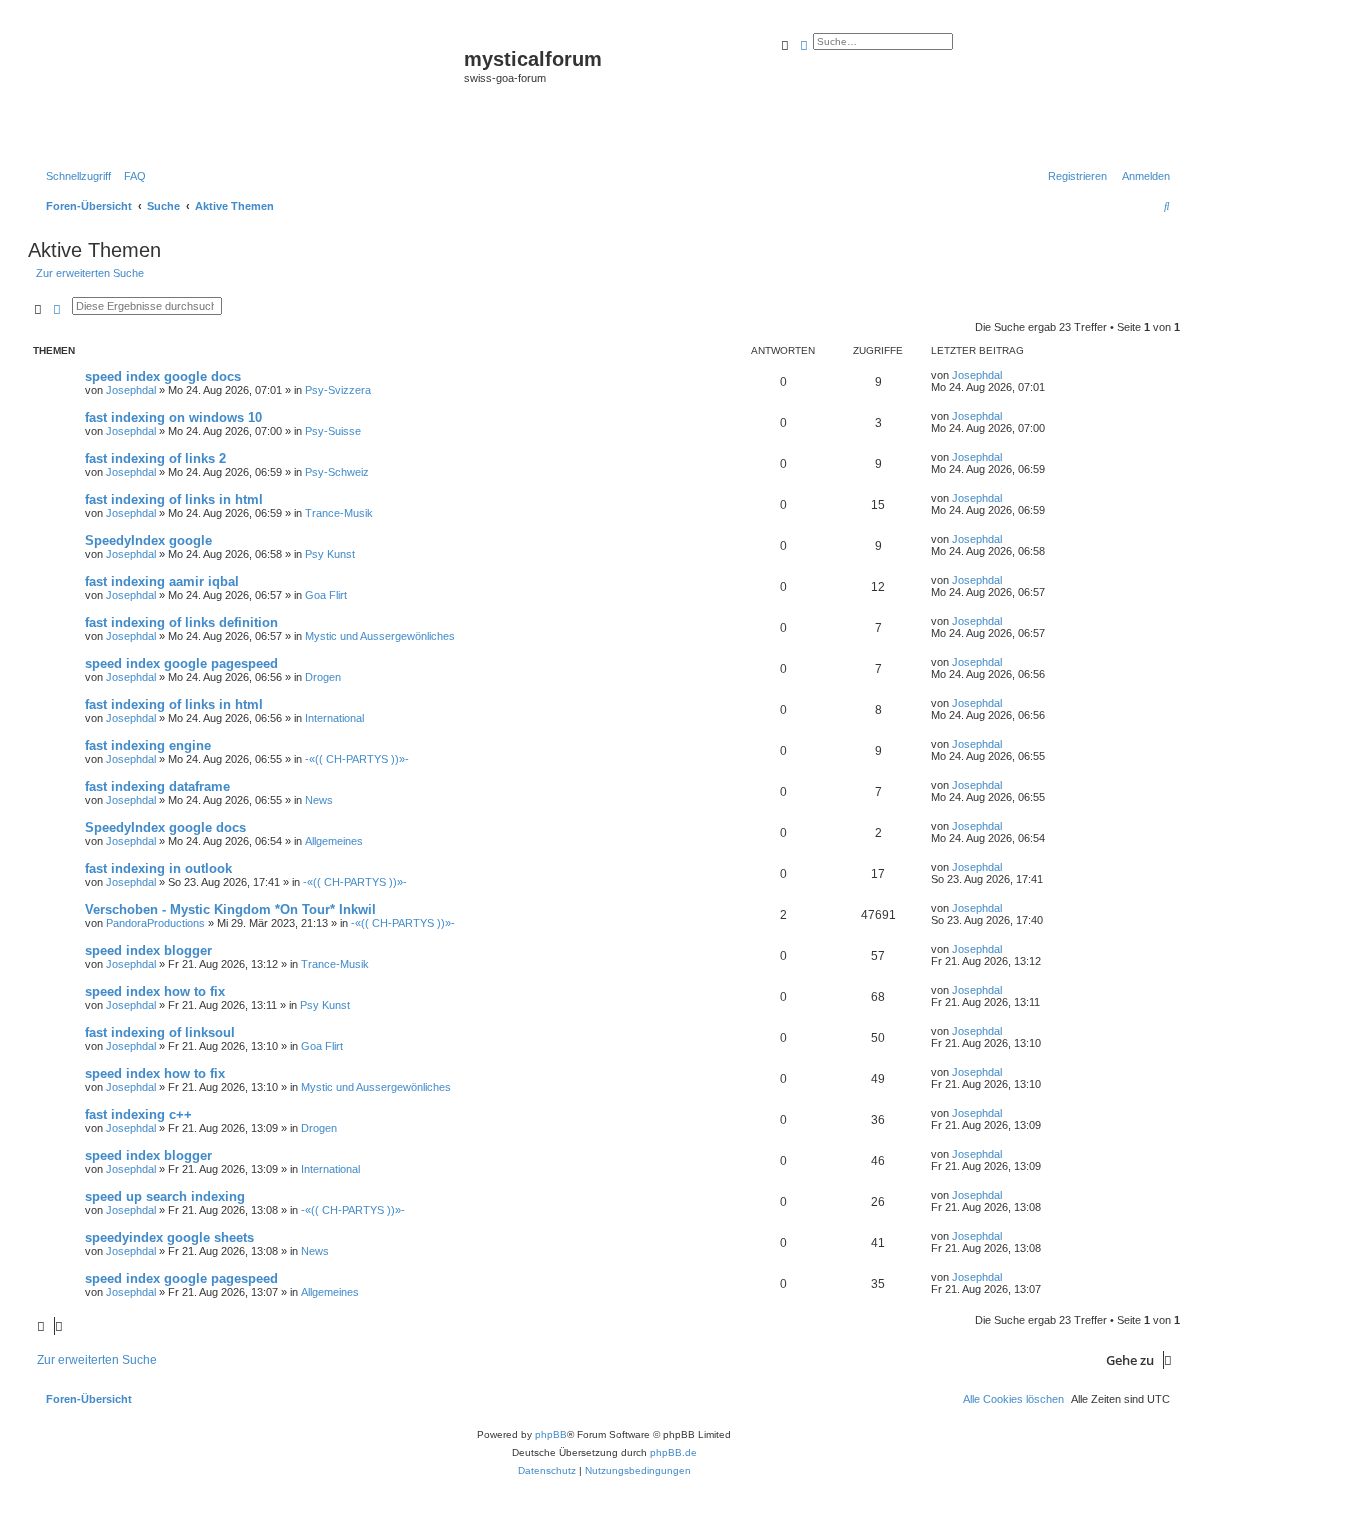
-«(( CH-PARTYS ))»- (357, 759)
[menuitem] (131, 176)
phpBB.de (673, 1452)
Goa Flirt (326, 595)
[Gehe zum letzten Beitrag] (1009, 375)
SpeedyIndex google (148, 540)
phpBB (551, 1434)
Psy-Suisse (333, 431)
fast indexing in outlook (158, 868)
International (334, 718)
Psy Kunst (330, 554)
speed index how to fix (155, 991)
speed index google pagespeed (181, 663)
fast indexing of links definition (181, 622)
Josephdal (131, 390)
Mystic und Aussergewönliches (380, 636)
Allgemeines (334, 841)
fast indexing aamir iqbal (162, 581)
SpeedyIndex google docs (165, 827)
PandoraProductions (155, 923)
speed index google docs (163, 376)
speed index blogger (148, 950)
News (319, 800)
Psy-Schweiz (337, 472)
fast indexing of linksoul (160, 1032)
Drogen (323, 677)
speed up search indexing (165, 1196)
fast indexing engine (148, 745)
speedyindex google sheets (169, 1237)
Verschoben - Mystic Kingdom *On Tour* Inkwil (230, 909)
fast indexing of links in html (174, 499)
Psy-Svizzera (338, 390)
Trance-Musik (339, 513)
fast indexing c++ (138, 1114)
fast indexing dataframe (157, 786)
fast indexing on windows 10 (173, 417)
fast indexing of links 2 (155, 458)
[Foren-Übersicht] (248, 91)
